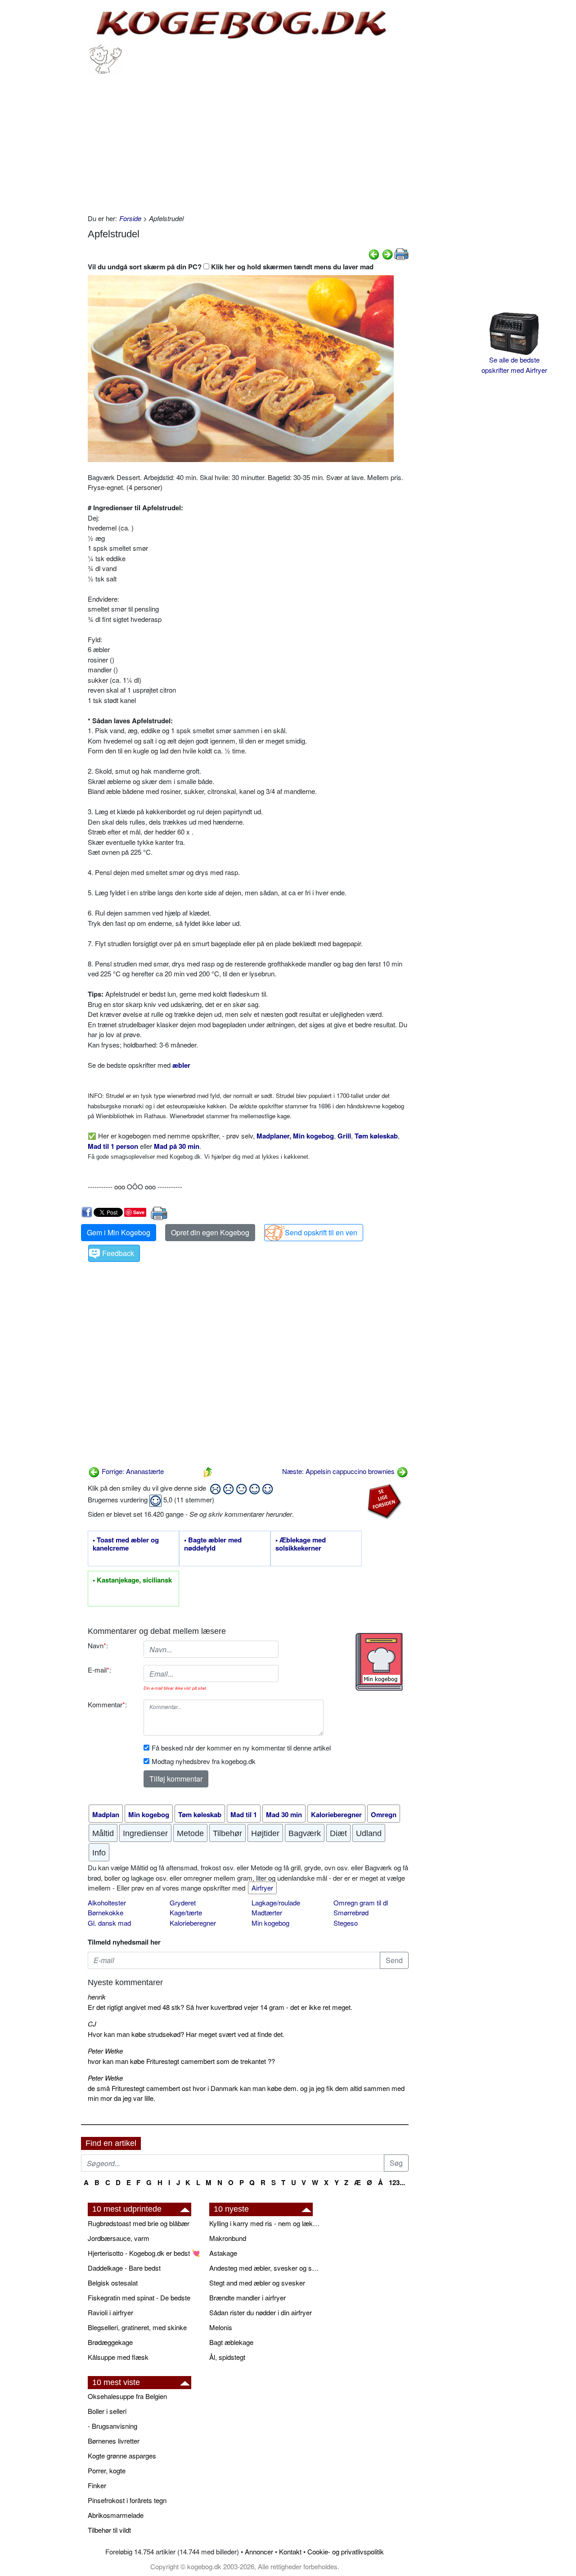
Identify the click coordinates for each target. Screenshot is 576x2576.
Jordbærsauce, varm (119, 2238)
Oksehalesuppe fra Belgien (127, 2396)
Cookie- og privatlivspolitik (346, 2551)
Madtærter (267, 1912)
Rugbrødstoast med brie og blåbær (139, 2223)
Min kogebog (270, 1923)
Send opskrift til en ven (321, 1232)
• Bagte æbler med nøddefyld (213, 1544)
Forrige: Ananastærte (132, 1471)
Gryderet (183, 1903)
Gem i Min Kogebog (119, 1232)
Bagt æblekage (231, 2342)
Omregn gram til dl (361, 1903)
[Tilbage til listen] (208, 1471)
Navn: (98, 1645)
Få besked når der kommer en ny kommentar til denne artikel (241, 1748)
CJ (92, 2024)
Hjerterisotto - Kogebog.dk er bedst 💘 (144, 2253)
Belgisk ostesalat (113, 2283)
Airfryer (262, 1888)
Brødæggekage (110, 2342)
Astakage (223, 2253)
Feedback (118, 1253)
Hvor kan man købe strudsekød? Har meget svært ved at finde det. (186, 2034)
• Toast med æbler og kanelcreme (126, 1544)
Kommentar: (107, 1704)
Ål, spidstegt (227, 2357)
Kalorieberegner (193, 1923)
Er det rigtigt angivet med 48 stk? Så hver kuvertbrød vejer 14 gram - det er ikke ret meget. (220, 2007)
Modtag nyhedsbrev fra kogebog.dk (204, 1761)
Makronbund (228, 2238)
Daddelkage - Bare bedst (124, 2268)
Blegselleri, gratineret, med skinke (137, 2327)
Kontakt (290, 2551)
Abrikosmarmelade (116, 2515)
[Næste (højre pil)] (387, 253)
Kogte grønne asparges (122, 2456)
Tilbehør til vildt (109, 2530)
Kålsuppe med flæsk (118, 2357)
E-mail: (99, 1670)
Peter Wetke (105, 2051)
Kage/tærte (186, 1912)
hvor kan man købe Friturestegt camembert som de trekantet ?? (181, 2061)
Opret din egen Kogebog (210, 1232)
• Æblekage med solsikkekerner (301, 1544)
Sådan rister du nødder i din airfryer (261, 2312)
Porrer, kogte (107, 2470)
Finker (97, 2485)
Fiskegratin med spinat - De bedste (139, 2297)
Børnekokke (106, 1912)
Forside (130, 218)
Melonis (221, 2327)
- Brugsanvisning (112, 2426)
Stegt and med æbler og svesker (257, 2283)
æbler (181, 1065)
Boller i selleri (107, 2411)
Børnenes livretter (114, 2441)
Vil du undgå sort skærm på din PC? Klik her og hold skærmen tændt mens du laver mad (231, 267)
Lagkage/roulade (276, 1903)
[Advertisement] (248, 141)
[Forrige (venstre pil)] (374, 253)
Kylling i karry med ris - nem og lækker (265, 2223)
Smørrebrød (351, 1912)
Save (139, 1212)
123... (397, 2182)
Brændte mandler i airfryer (247, 2297)
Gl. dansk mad (109, 1923)
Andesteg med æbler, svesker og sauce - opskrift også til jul (265, 2268)
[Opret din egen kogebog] (379, 1662)
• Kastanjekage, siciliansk (132, 1580)
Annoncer (259, 2551)
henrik (97, 1997)
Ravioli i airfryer (110, 2312)
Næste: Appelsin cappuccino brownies (339, 1471)
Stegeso (346, 1923)
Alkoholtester (107, 1903)
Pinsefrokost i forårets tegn (127, 2500)
